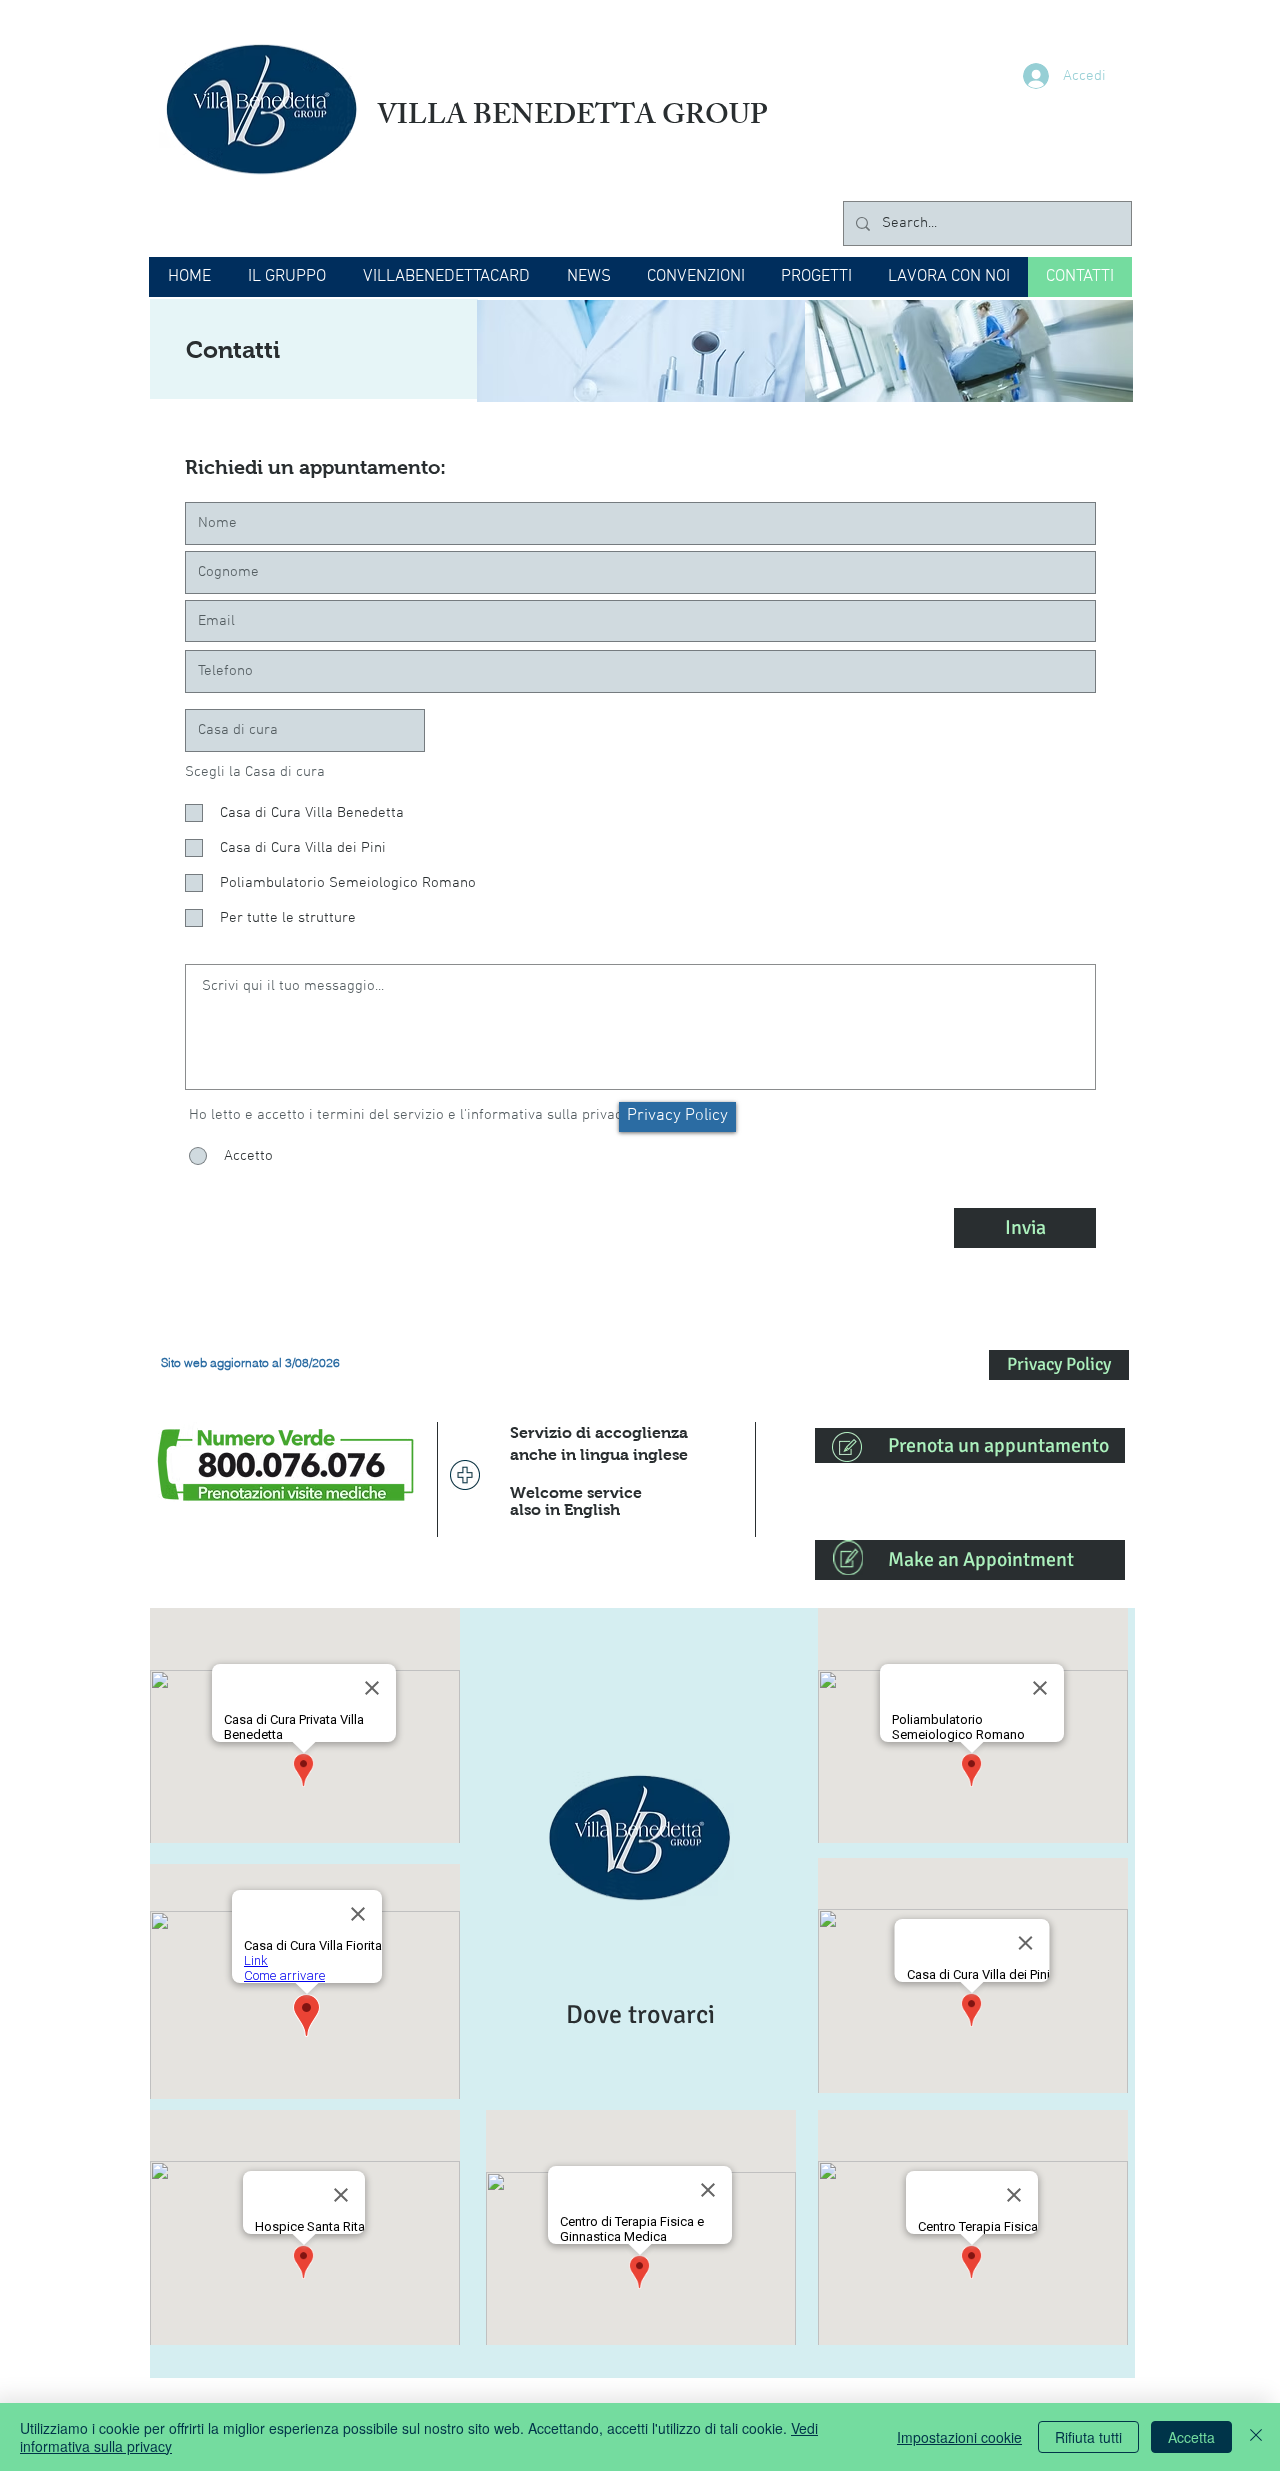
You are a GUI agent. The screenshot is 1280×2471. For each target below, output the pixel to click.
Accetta (1191, 2437)
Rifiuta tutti (1088, 2437)
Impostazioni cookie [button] (959, 2437)
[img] (641, 351)
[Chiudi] (1256, 2437)
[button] (286, 277)
